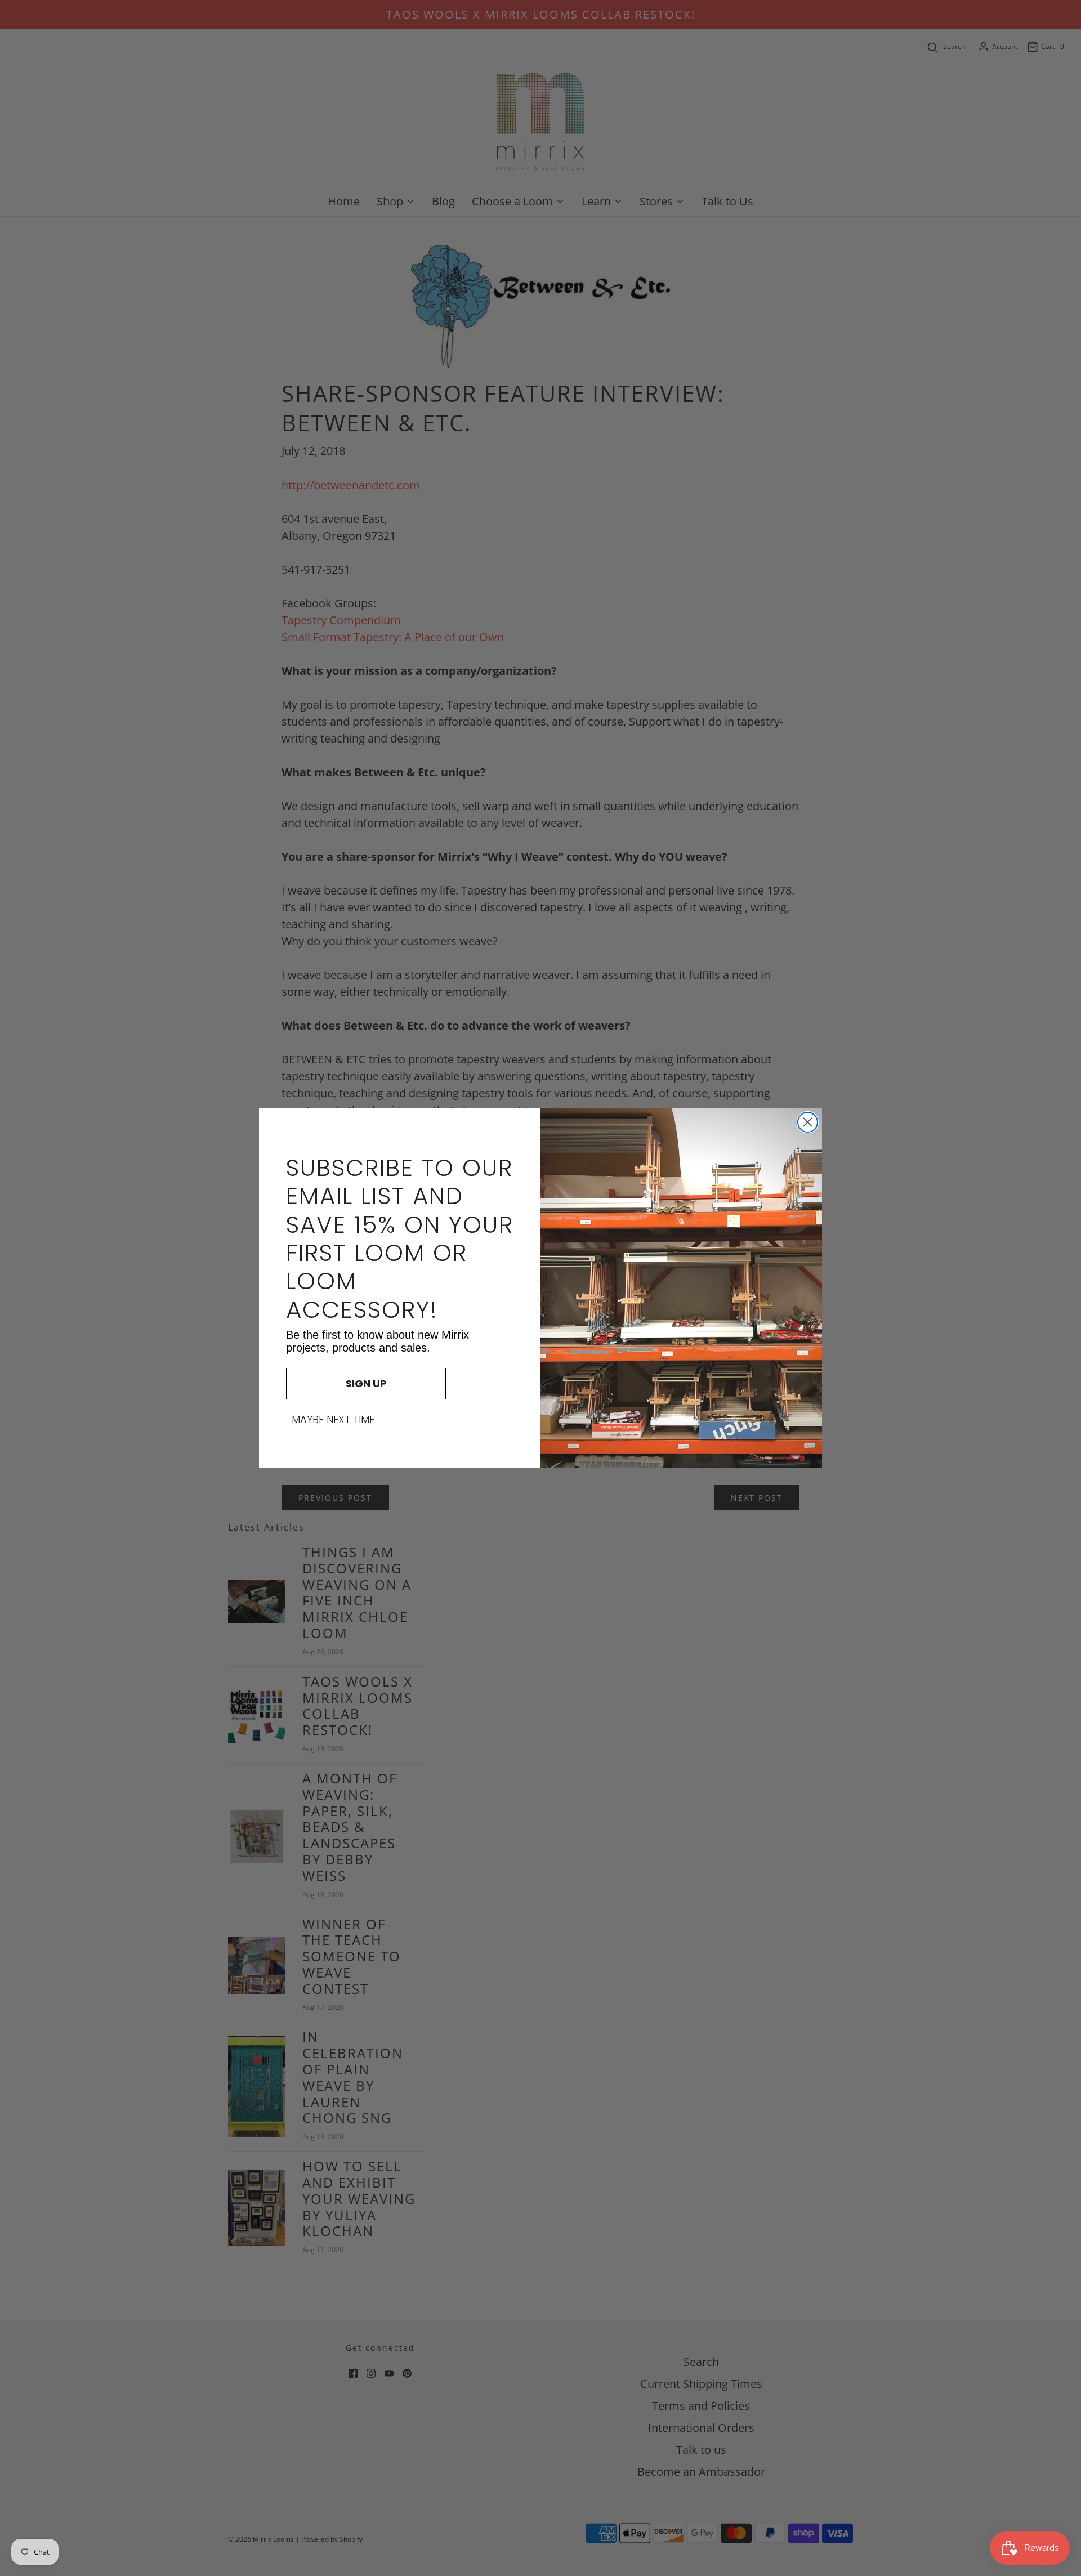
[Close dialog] (808, 1122)
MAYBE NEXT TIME (333, 1420)
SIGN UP (366, 1383)
